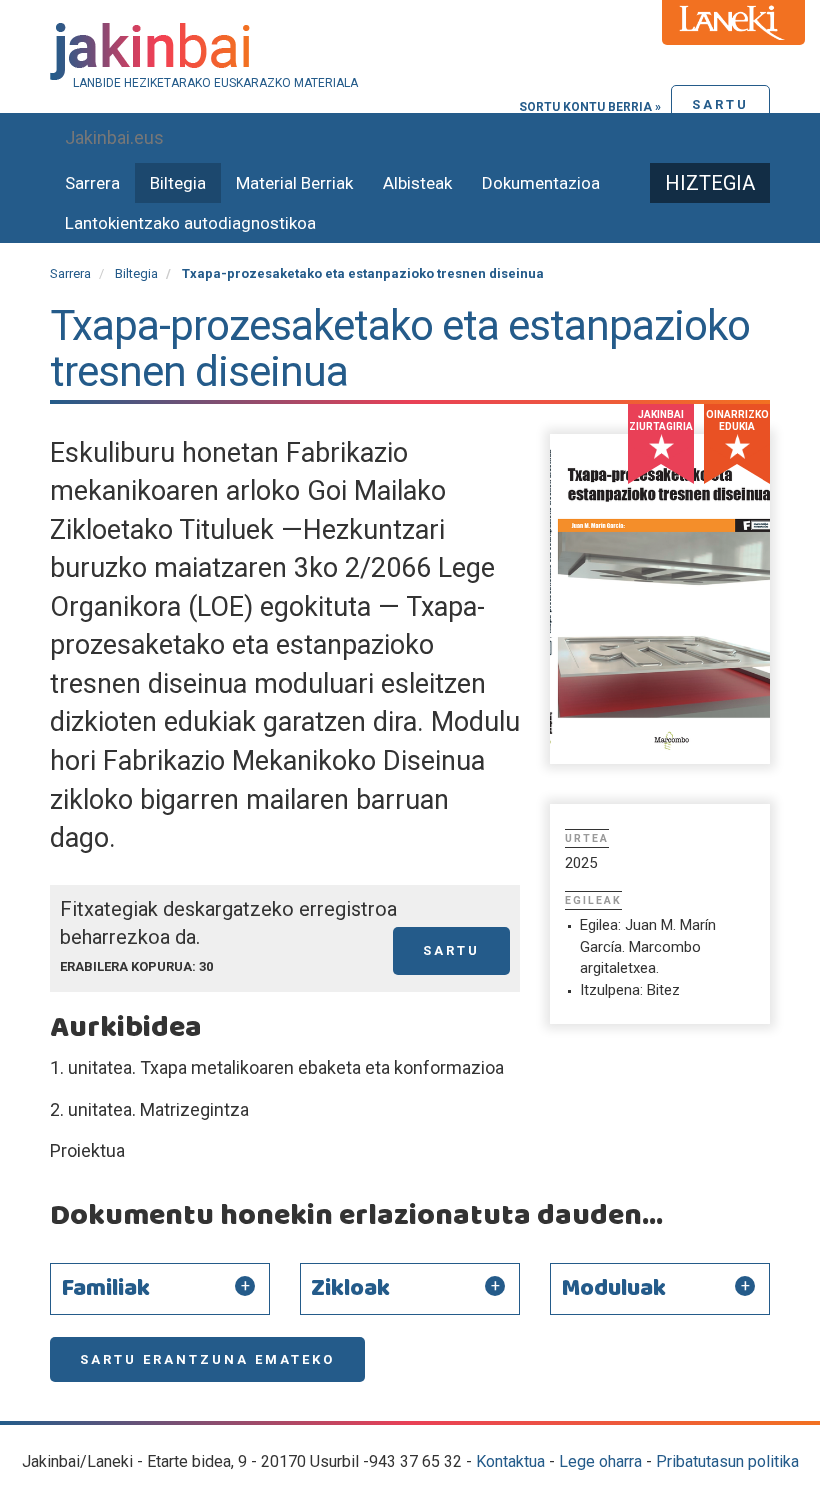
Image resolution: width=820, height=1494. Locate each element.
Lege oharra (600, 1461)
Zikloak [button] (350, 1289)
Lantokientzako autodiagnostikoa (190, 223)
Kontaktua (510, 1461)
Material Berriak (294, 183)
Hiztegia (710, 183)
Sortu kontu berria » (590, 107)
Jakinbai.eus (114, 137)
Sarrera (92, 183)
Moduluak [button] (613, 1289)
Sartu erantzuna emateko (207, 1359)
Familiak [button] (105, 1289)
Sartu (720, 104)
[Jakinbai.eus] (410, 51)
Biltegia (178, 183)
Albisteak (417, 183)
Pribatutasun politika (727, 1461)
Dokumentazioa (541, 183)
